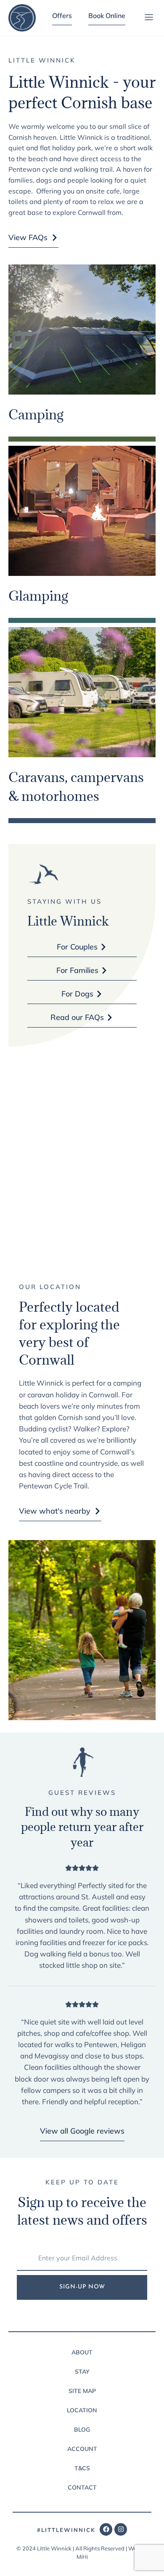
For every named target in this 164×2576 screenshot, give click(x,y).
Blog (82, 2430)
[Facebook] (106, 2529)
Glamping (38, 596)
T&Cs (82, 2468)
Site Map (82, 2391)
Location (82, 2410)
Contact (82, 2487)
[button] (149, 18)
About (82, 2352)
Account (82, 2449)
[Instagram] (121, 2529)
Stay (82, 2372)
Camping (36, 415)
